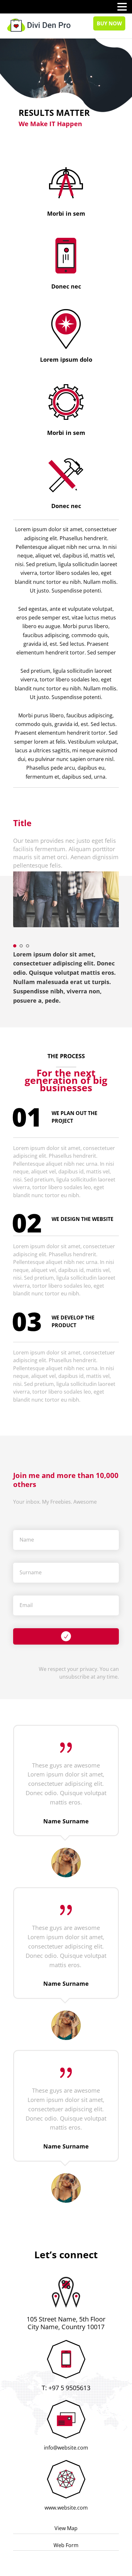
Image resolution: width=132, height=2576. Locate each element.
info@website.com (66, 2448)
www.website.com (66, 2508)
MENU (15, 8)
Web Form (66, 2545)
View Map (66, 2528)
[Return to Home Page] (39, 25)
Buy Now (109, 23)
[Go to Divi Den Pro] (39, 25)
